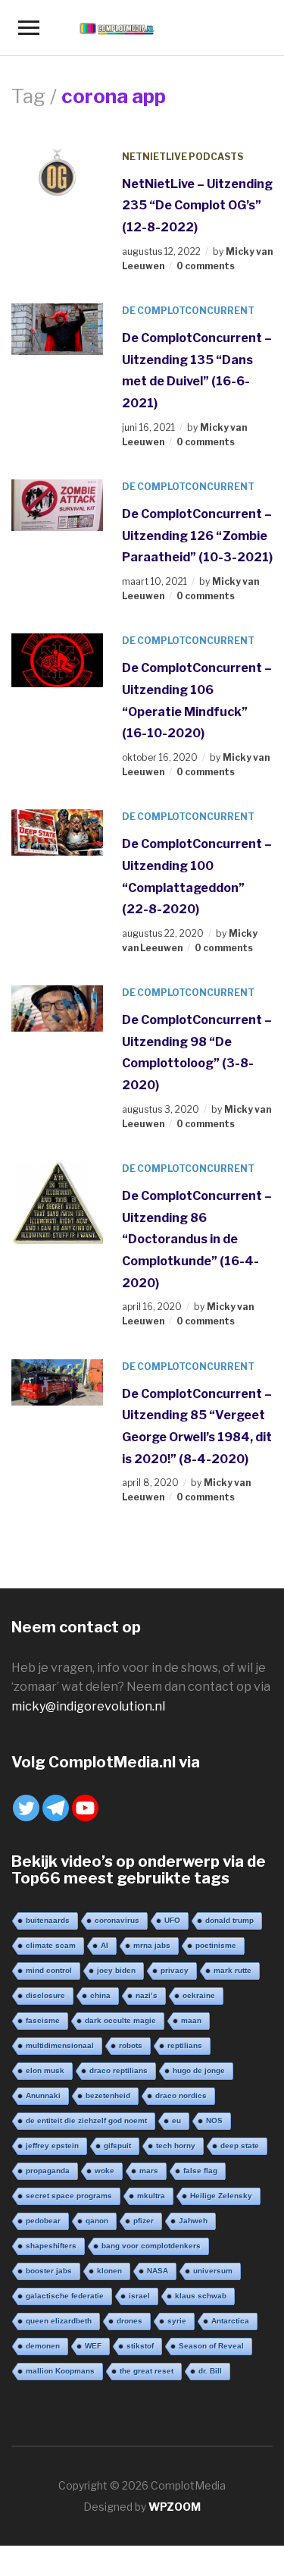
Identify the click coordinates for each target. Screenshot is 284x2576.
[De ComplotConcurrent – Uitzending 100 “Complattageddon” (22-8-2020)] (57, 832)
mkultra (151, 2196)
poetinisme (216, 1945)
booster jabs (49, 2271)
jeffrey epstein (52, 2146)
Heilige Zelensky (221, 2196)
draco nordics (181, 2095)
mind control (49, 1970)
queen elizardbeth (59, 2321)
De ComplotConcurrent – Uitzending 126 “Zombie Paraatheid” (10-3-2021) (197, 536)
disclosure (45, 1995)
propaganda (48, 2171)
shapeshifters (51, 2246)
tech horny (176, 2146)
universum (213, 2271)
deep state (240, 2146)
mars (149, 2171)
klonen (109, 2271)
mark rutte (233, 1970)
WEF (93, 2346)
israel (139, 2296)
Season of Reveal (211, 2346)
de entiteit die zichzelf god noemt (86, 2120)
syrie (177, 2321)
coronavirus (117, 1920)
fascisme (43, 2020)
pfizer (144, 2221)
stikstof (140, 2346)
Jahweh (193, 2221)
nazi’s (147, 1995)
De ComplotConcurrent (188, 311)
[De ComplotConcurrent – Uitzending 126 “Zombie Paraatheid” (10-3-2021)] (57, 504)
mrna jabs (152, 1945)
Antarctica (230, 2321)
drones (130, 2321)
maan (191, 2020)
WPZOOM (175, 2507)
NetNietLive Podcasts (183, 157)
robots (131, 2045)
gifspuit (117, 2146)
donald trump (229, 1920)
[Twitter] (26, 1808)
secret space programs (69, 2196)
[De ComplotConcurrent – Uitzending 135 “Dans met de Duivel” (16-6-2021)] (57, 328)
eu (176, 2120)
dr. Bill (210, 2371)
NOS (214, 2120)
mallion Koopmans (60, 2371)
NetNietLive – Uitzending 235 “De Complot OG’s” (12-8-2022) (197, 206)
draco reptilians (119, 2070)
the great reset (147, 2371)
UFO (172, 1920)
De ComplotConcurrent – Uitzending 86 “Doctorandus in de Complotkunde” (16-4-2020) (197, 1239)
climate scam (51, 1945)
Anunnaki (43, 2095)
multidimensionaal (60, 2045)
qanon (97, 2221)
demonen (43, 2346)
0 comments (206, 266)
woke (105, 2171)
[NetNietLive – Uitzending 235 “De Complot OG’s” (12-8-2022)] (57, 173)
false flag (200, 2171)
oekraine (199, 1995)
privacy (175, 1970)
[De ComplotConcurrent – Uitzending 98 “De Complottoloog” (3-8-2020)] (57, 1008)
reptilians (185, 2045)
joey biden (116, 1970)
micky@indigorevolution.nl (88, 1706)
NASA (158, 2271)
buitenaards (48, 1920)
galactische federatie (65, 2296)
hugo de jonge (199, 2070)
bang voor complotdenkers (151, 2246)
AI (105, 1945)
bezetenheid (108, 2095)
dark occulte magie (120, 2020)
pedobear (43, 2221)
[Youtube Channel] (85, 1808)
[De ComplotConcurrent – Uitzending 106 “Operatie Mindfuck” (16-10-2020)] (57, 660)
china (100, 1995)
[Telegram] (56, 1808)
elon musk (45, 2070)
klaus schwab (201, 2296)
